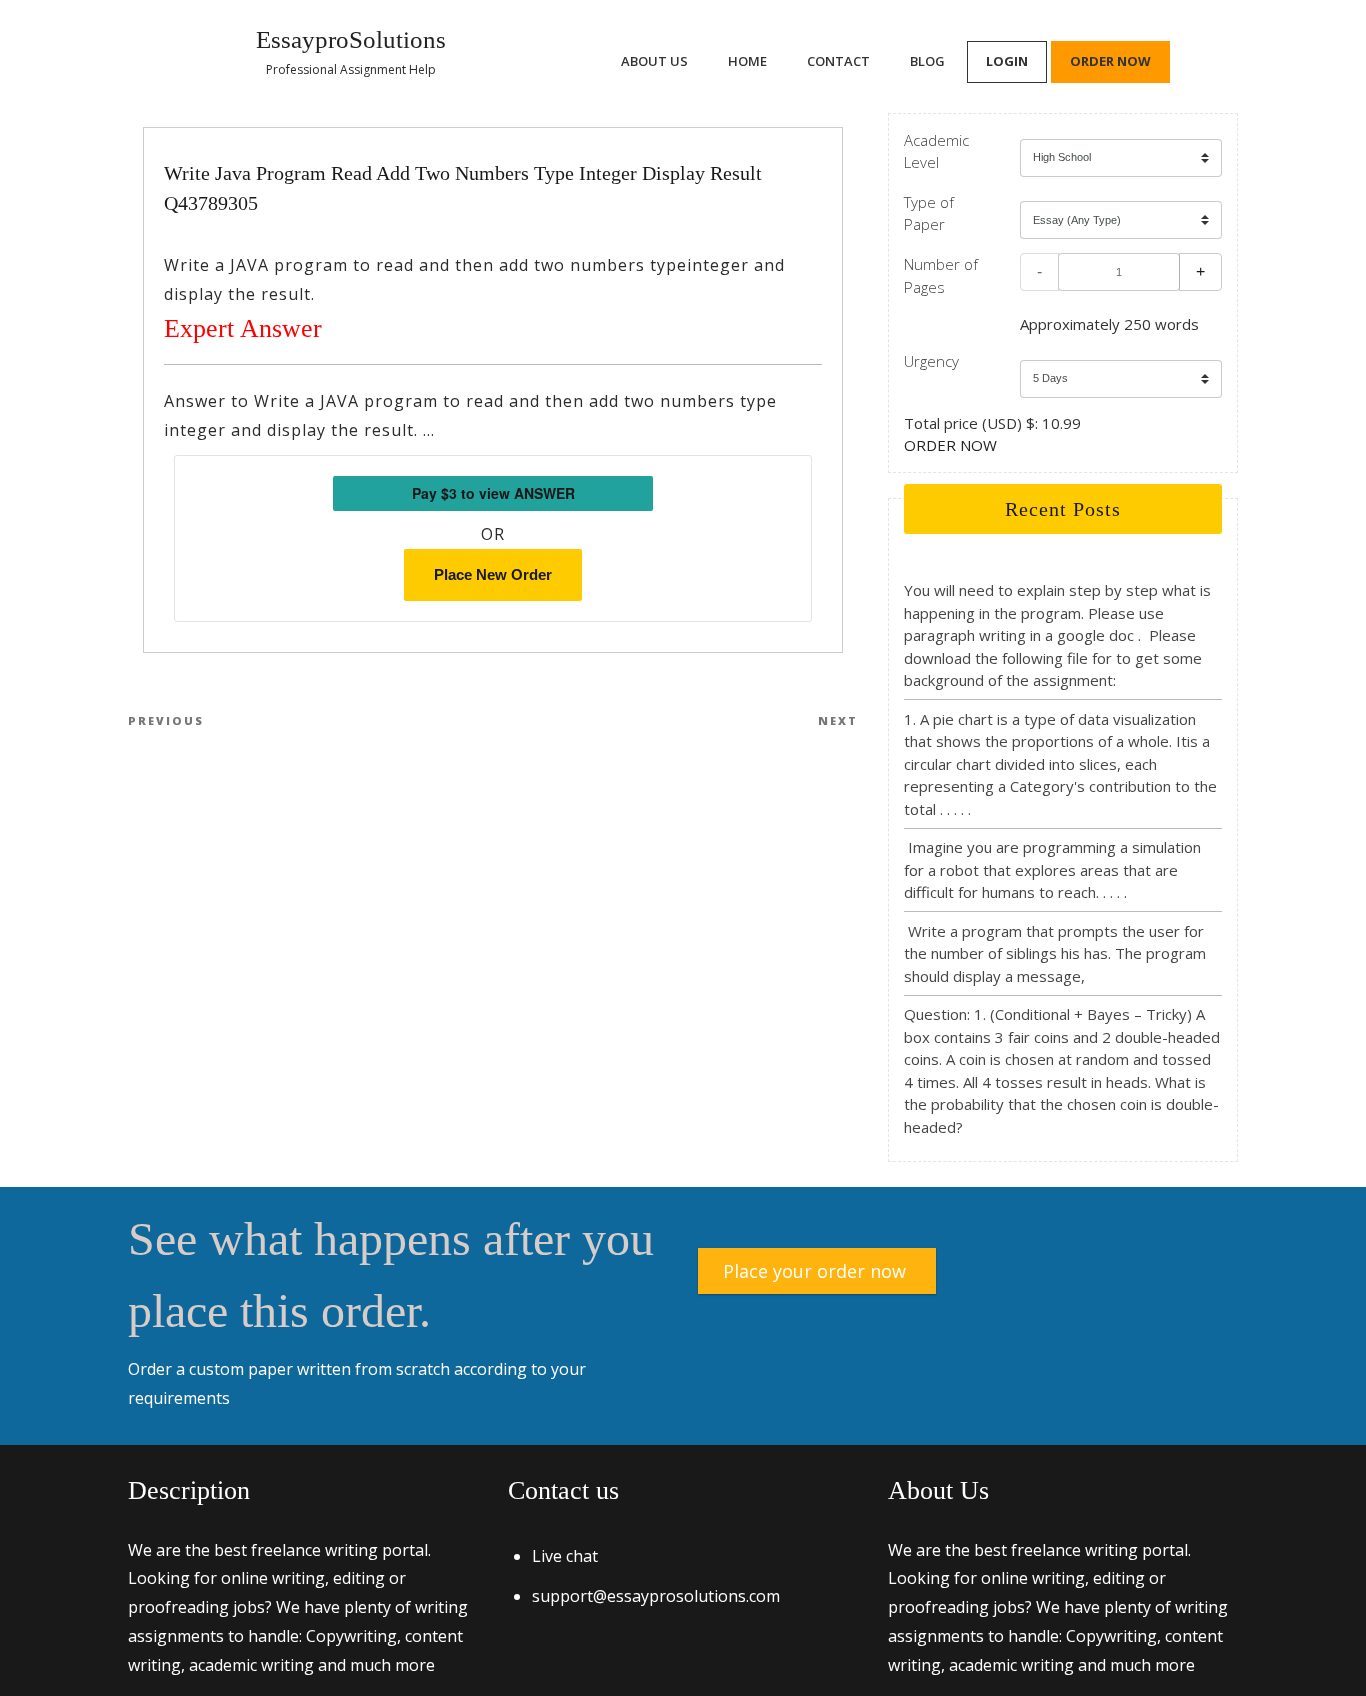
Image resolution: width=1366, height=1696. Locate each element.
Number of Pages (941, 275)
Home (747, 61)
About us (654, 61)
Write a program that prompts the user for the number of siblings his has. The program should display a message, (1055, 953)
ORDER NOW (950, 445)
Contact (838, 61)
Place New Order (493, 574)
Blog (927, 61)
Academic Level (936, 151)
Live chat (565, 1556)
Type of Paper (929, 213)
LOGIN (1007, 61)
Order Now (1110, 61)
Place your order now (814, 1271)
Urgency (931, 361)
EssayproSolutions (351, 39)
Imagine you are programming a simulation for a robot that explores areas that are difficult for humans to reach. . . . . (1052, 869)
